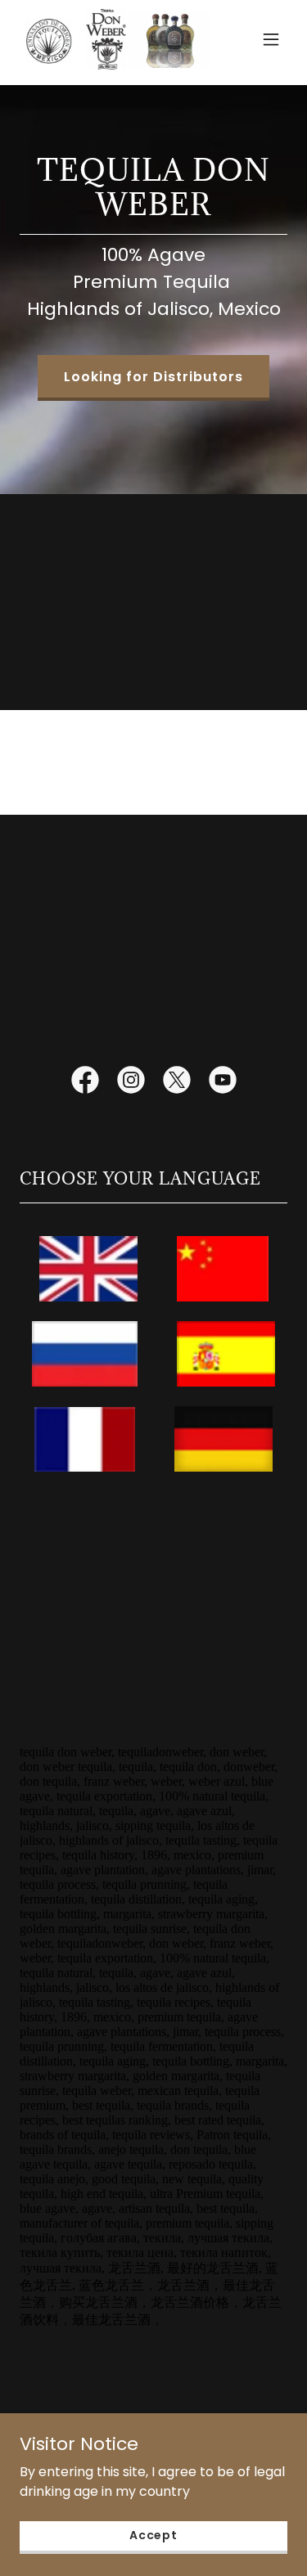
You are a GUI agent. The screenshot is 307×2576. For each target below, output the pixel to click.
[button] (271, 39)
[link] (113, 39)
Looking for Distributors (153, 377)
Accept (153, 2535)
